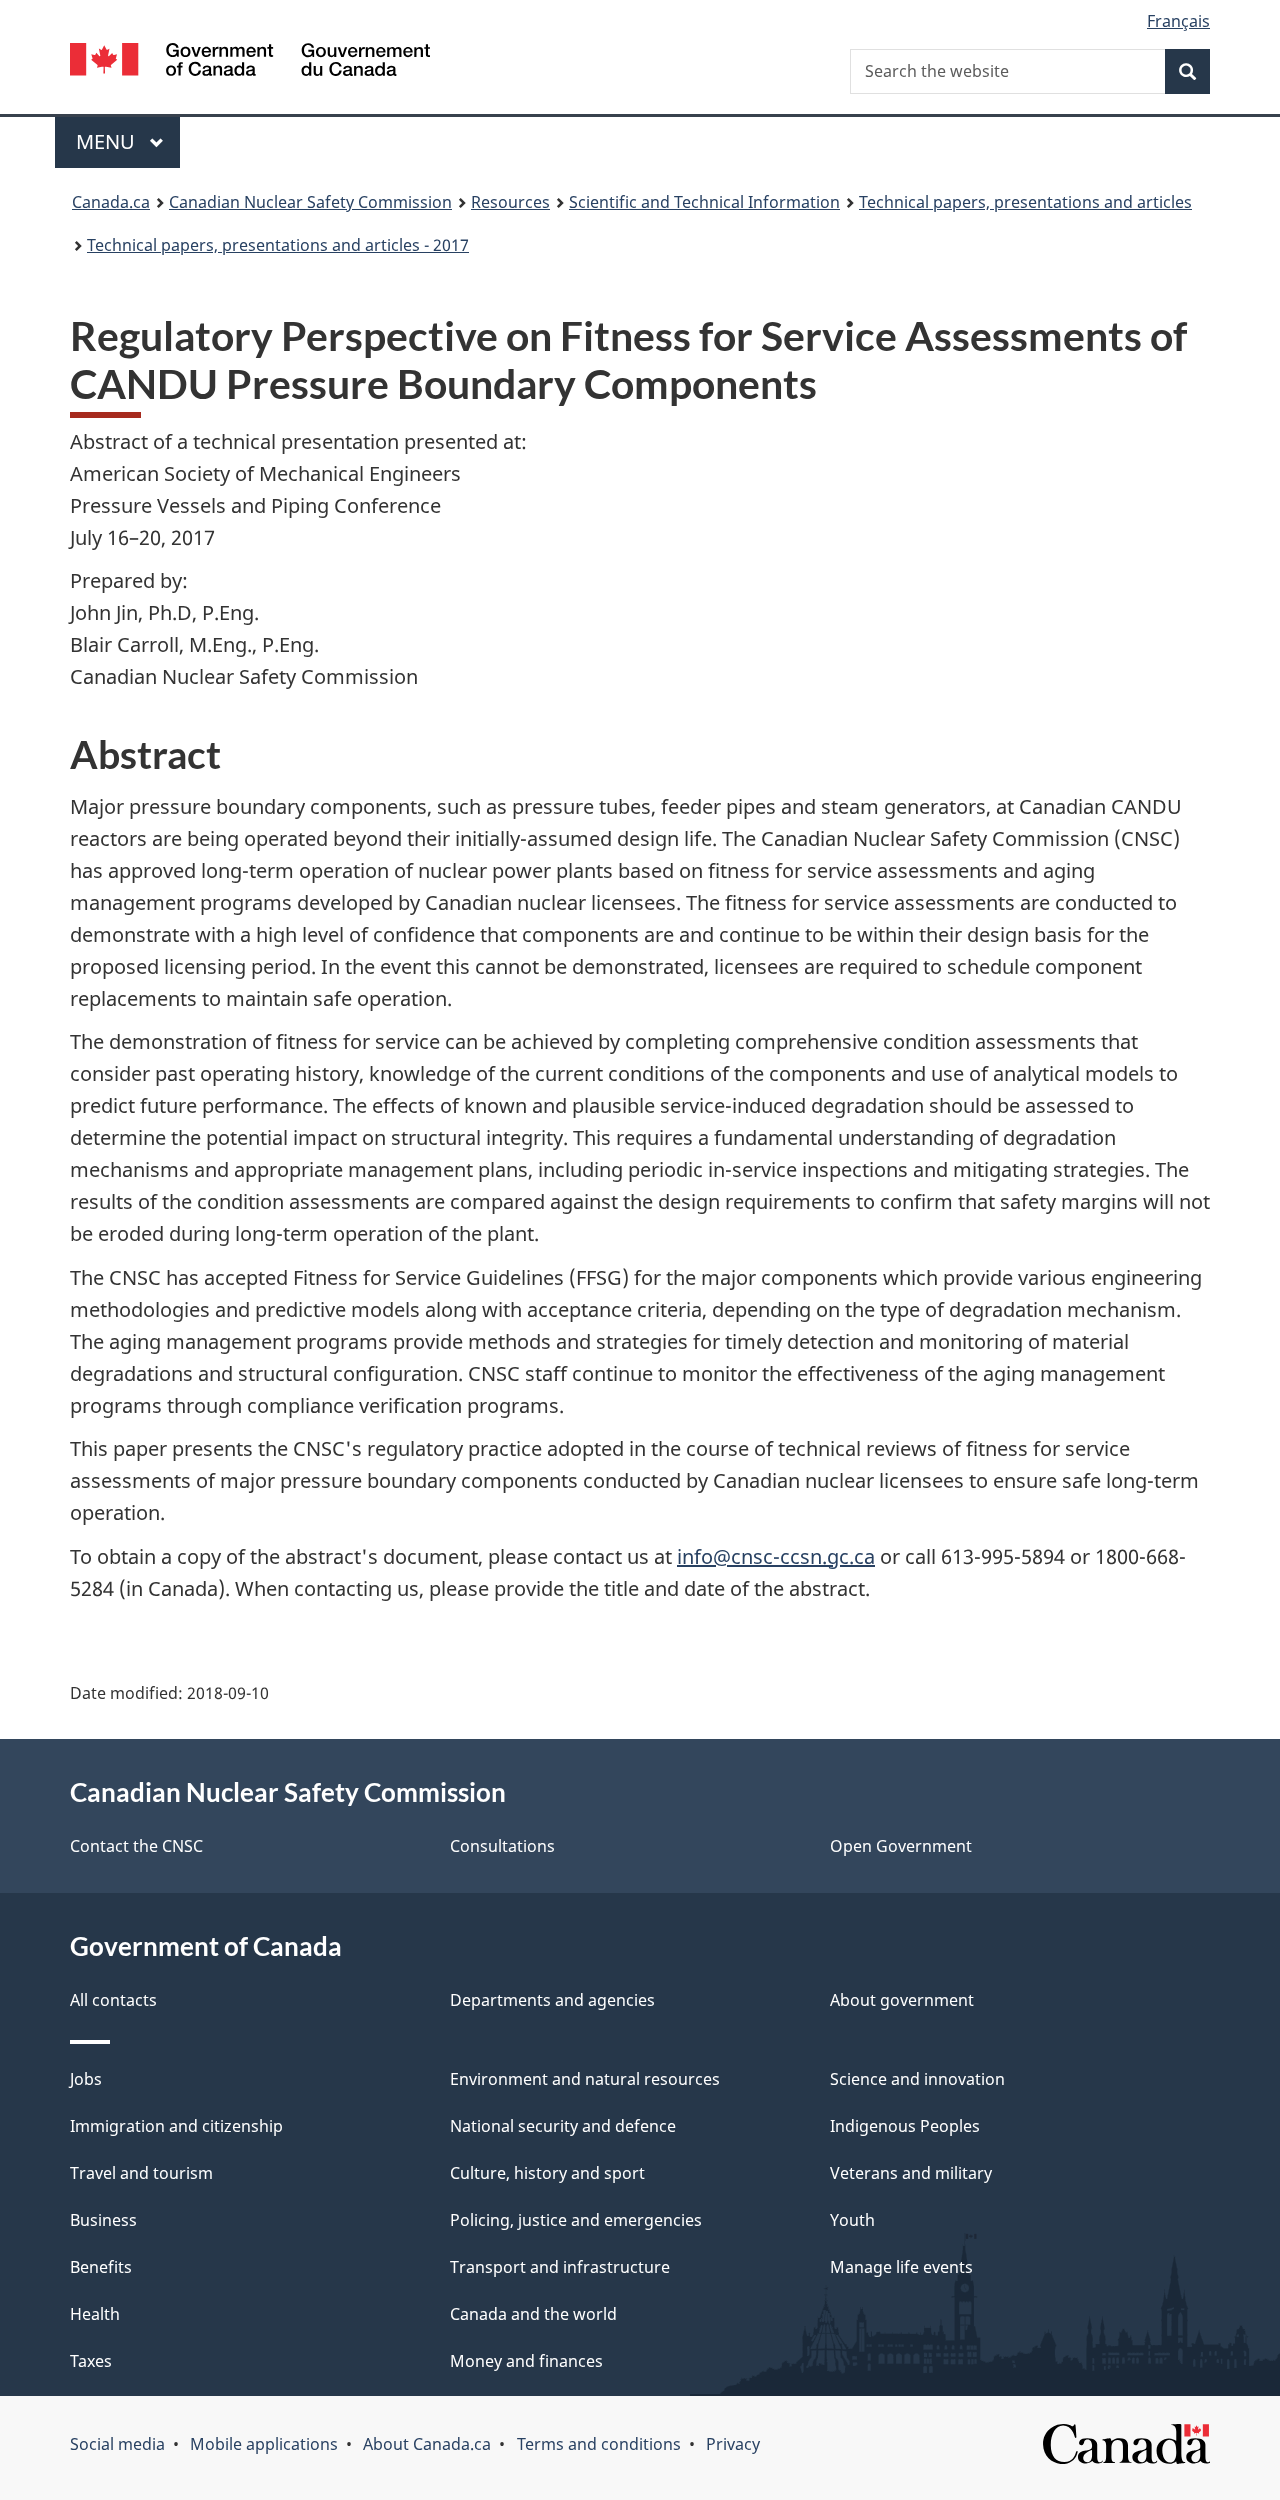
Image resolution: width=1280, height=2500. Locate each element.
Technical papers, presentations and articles (1025, 202)
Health (95, 2314)
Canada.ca (111, 202)
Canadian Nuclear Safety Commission (310, 202)
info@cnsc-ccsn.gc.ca (776, 1556)
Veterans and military (911, 2173)
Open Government (901, 1846)
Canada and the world (533, 2314)
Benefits (101, 2267)
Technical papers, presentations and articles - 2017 (278, 245)
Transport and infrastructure (560, 2267)
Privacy (733, 2444)
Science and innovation (917, 2079)
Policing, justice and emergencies (576, 2220)
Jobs (86, 2079)
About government (902, 2000)
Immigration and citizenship (176, 2126)
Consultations (502, 1846)
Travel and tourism (141, 2173)
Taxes (91, 2361)
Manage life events (901, 2267)
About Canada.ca (427, 2444)
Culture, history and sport (547, 2173)
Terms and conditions (599, 2444)
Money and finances (526, 2361)
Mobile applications (264, 2444)
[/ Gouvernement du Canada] (250, 62)
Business (103, 2220)
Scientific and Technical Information (704, 202)
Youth (852, 2220)
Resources (510, 202)
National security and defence (563, 2126)
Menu (108, 141)
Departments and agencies (552, 2000)
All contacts (113, 2000)
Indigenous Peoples (905, 2126)
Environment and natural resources (585, 2079)
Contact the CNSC (136, 1846)
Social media (117, 2444)
